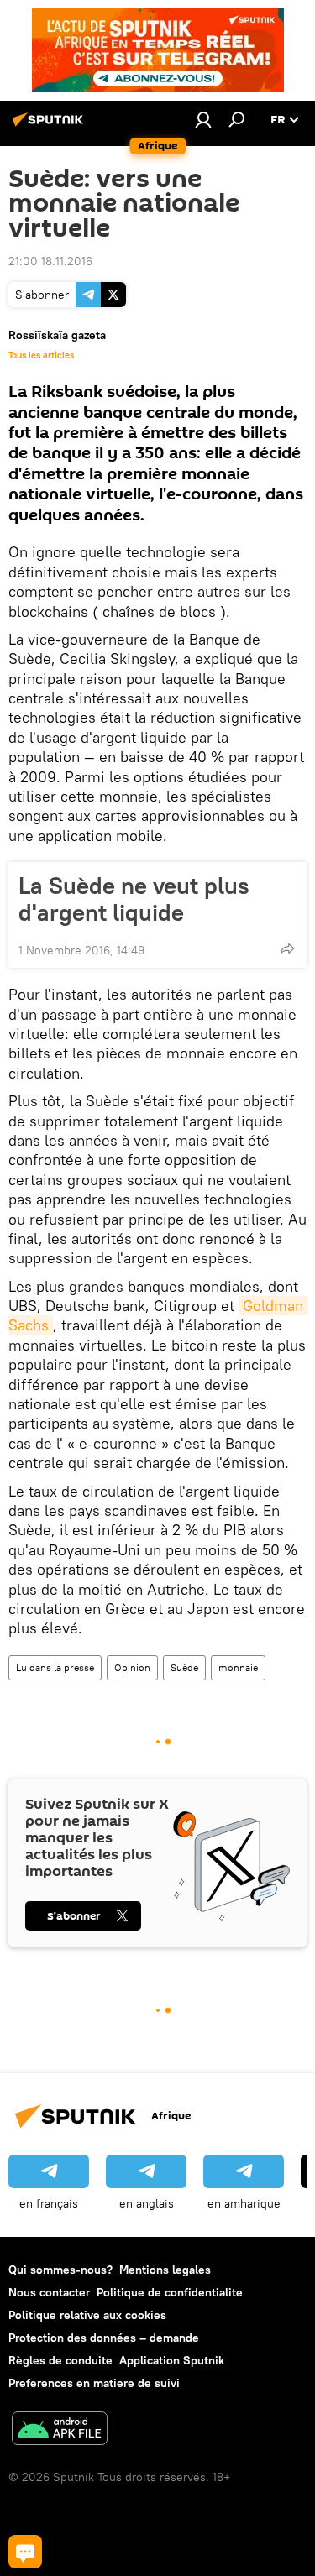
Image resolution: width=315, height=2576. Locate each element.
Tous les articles (41, 355)
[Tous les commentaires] (25, 2552)
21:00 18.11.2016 (50, 261)
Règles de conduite (60, 2360)
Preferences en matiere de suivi (94, 2383)
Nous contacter (49, 2292)
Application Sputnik (172, 2360)
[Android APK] (60, 2430)
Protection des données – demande (104, 2338)
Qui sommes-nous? (60, 2270)
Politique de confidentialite (170, 2292)
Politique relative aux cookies (87, 2315)
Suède (184, 1667)
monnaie (238, 1667)
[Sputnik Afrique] (50, 126)
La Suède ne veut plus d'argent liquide (134, 899)
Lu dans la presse (55, 1667)
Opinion (132, 1667)
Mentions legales (165, 2270)
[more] (287, 948)
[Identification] (203, 119)
